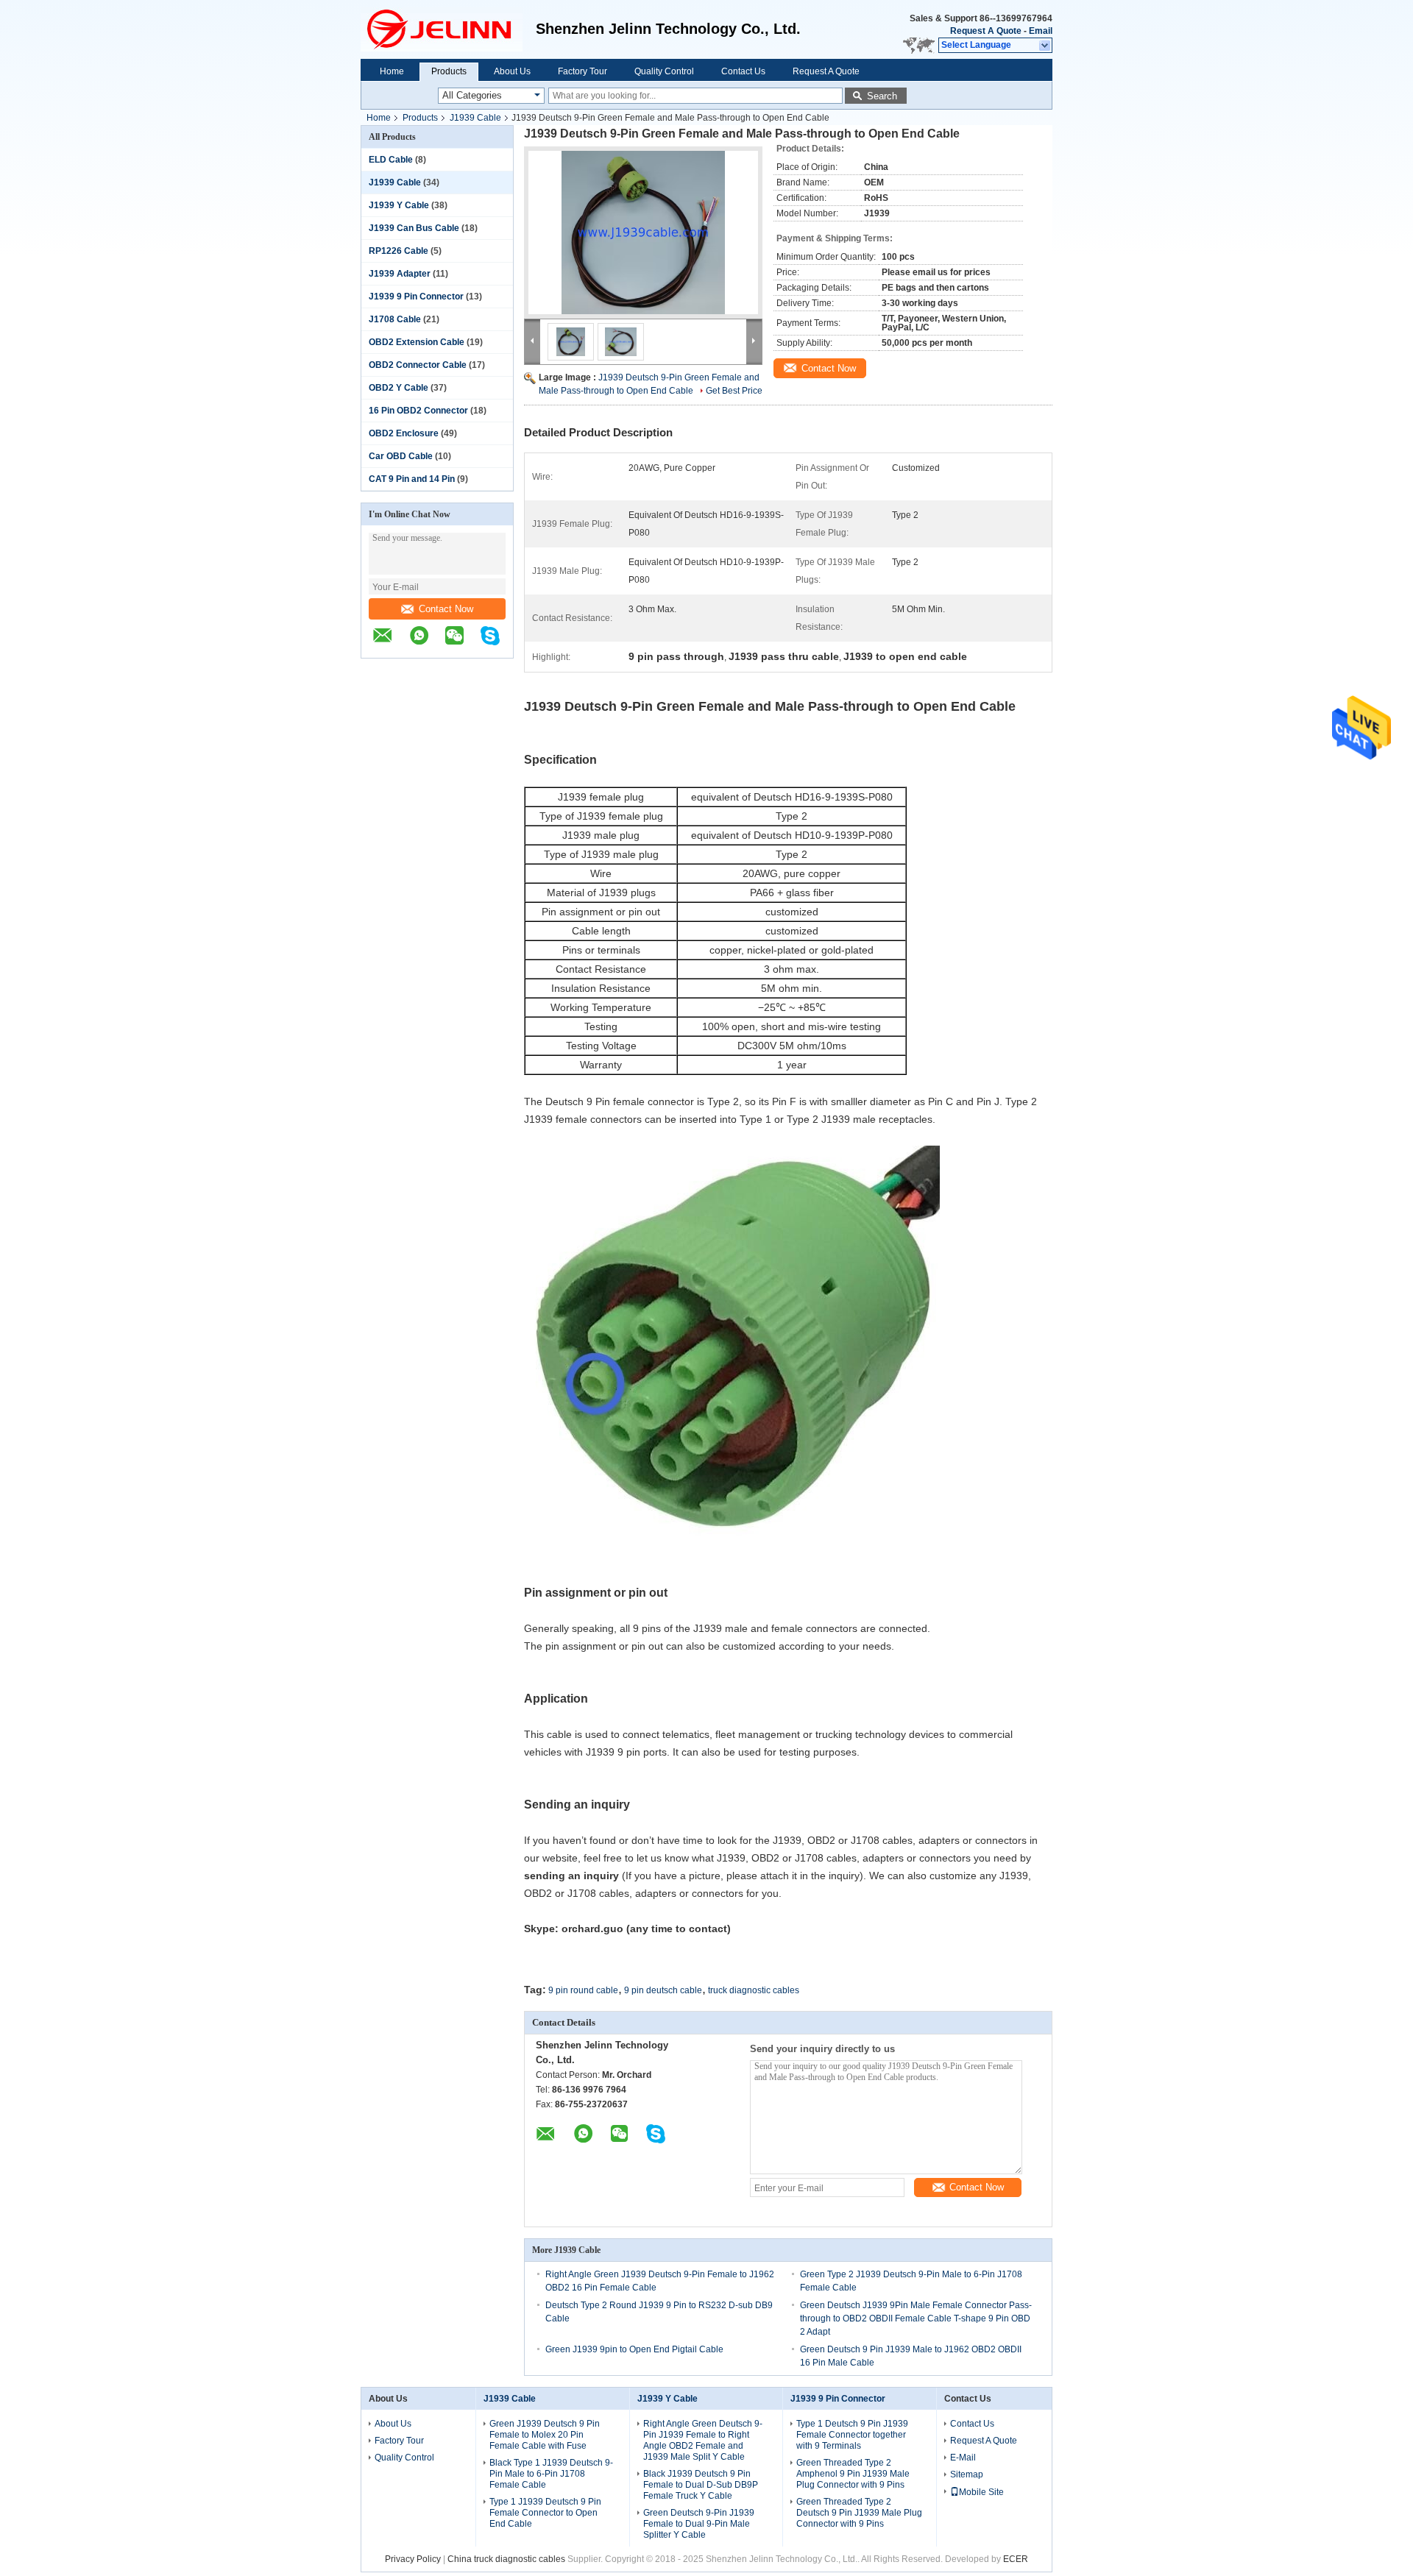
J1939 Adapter (400, 274)
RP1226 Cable (399, 251)
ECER (1016, 2559)
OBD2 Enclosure (404, 433)
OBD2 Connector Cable (418, 365)
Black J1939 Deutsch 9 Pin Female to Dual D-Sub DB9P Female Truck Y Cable (701, 2485)
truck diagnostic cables (754, 1990)
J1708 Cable (395, 319)
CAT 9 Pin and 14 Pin (412, 479)
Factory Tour (582, 71)
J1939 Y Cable (399, 205)
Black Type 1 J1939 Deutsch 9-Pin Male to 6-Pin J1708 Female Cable (551, 2474)
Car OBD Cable (401, 456)
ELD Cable (391, 160)
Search (882, 96)
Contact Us (743, 71)
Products (449, 71)
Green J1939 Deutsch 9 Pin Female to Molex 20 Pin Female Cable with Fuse (545, 2435)
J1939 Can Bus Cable (414, 228)
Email (1041, 31)
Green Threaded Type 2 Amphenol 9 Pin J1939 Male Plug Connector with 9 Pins (853, 2474)
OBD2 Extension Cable (417, 342)
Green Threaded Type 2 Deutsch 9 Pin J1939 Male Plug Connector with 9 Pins (859, 2513)
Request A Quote (986, 31)
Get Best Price (734, 391)
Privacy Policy (413, 2559)
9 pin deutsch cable (663, 1990)
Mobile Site (981, 2492)
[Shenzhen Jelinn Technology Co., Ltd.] (448, 29)
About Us (512, 71)
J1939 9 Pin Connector (416, 297)
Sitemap (967, 2474)
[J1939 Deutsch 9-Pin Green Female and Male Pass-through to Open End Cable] (643, 233)
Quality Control (664, 71)
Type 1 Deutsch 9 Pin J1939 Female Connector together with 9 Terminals (852, 2435)
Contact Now (446, 609)
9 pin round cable (583, 1990)
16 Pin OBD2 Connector (418, 411)
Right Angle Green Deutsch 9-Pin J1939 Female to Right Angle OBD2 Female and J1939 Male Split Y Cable (703, 2440)
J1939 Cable (475, 118)
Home (392, 71)
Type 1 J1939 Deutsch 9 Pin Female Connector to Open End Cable (545, 2513)
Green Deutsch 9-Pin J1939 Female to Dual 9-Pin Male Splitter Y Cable (699, 2524)
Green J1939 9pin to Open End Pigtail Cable (634, 2349)
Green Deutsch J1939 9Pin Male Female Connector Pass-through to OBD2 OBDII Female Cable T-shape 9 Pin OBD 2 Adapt (916, 2318)
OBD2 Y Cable (399, 388)
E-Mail (963, 2458)
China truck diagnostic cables (506, 2559)
